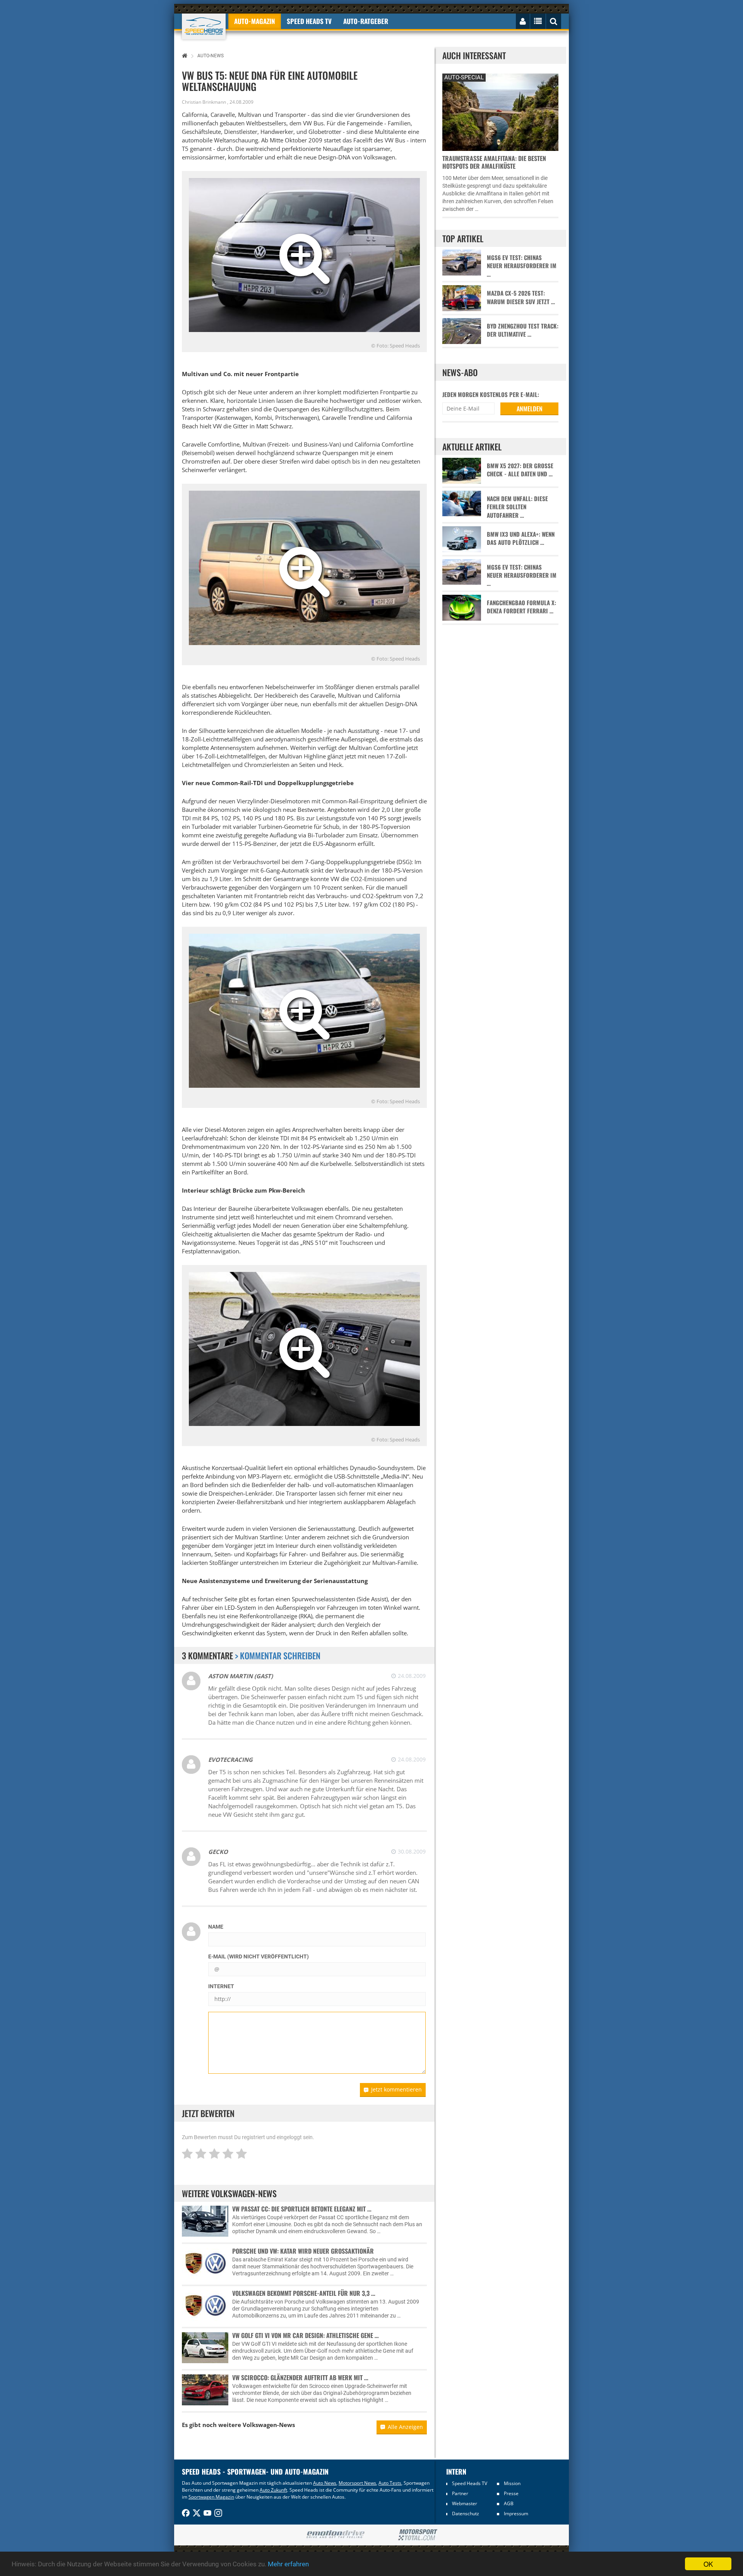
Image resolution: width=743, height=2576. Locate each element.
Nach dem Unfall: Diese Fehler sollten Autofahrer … (517, 507)
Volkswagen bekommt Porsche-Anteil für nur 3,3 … (304, 2293)
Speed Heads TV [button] (309, 21)
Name (216, 1927)
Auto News (325, 2483)
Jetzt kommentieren (396, 2089)
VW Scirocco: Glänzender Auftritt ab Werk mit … (300, 2377)
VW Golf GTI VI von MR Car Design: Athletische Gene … (306, 2335)
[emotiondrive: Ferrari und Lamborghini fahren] (335, 2535)
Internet (221, 1986)
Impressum (516, 2514)
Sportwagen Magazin (211, 2497)
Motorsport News (357, 2483)
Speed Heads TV (470, 2483)
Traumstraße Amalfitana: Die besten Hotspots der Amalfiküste (494, 162)
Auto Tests (390, 2483)
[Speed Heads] (204, 27)
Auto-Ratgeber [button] (366, 21)
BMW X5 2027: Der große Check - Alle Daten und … (520, 470)
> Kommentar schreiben (278, 1655)
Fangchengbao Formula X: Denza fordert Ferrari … (521, 607)
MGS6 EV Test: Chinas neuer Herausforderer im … (522, 266)
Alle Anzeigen (405, 2427)
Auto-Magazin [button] (255, 21)
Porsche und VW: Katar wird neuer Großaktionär (303, 2251)
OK (708, 2564)
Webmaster (465, 2503)
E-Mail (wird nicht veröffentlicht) (259, 1956)
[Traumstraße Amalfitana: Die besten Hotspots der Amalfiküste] (500, 111)
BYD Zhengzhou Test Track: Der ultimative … (523, 330)
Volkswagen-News (269, 2425)
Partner (460, 2493)
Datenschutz (466, 2514)
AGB (509, 2503)
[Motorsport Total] (418, 2535)
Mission (512, 2483)
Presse (511, 2493)
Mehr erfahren (288, 2564)
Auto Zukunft (273, 2490)
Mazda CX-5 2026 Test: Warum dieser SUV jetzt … (521, 297)
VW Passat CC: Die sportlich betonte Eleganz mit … (302, 2209)
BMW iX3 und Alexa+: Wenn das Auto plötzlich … (521, 538)
